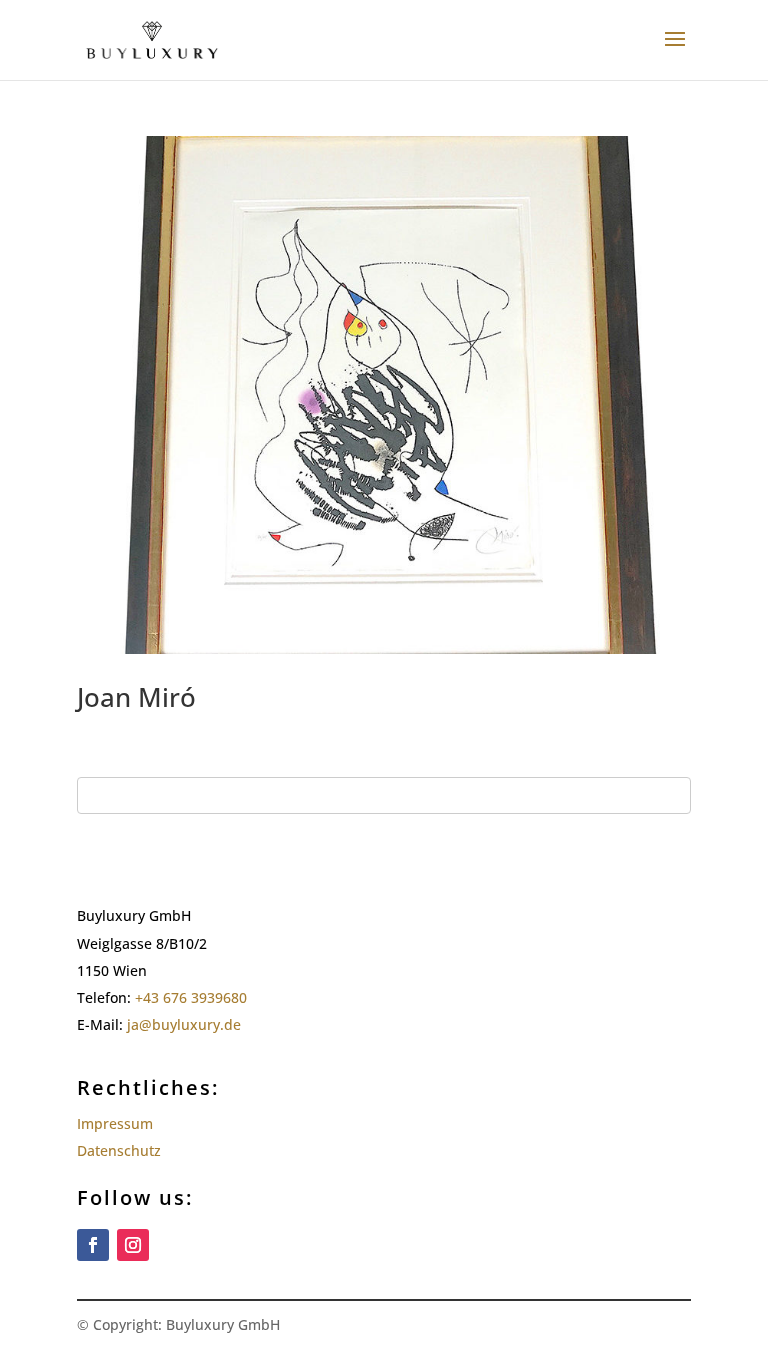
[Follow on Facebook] (93, 1245)
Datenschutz (119, 1150)
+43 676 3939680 (191, 997)
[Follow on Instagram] (133, 1245)
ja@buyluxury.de (186, 1024)
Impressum (115, 1123)
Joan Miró (136, 697)
